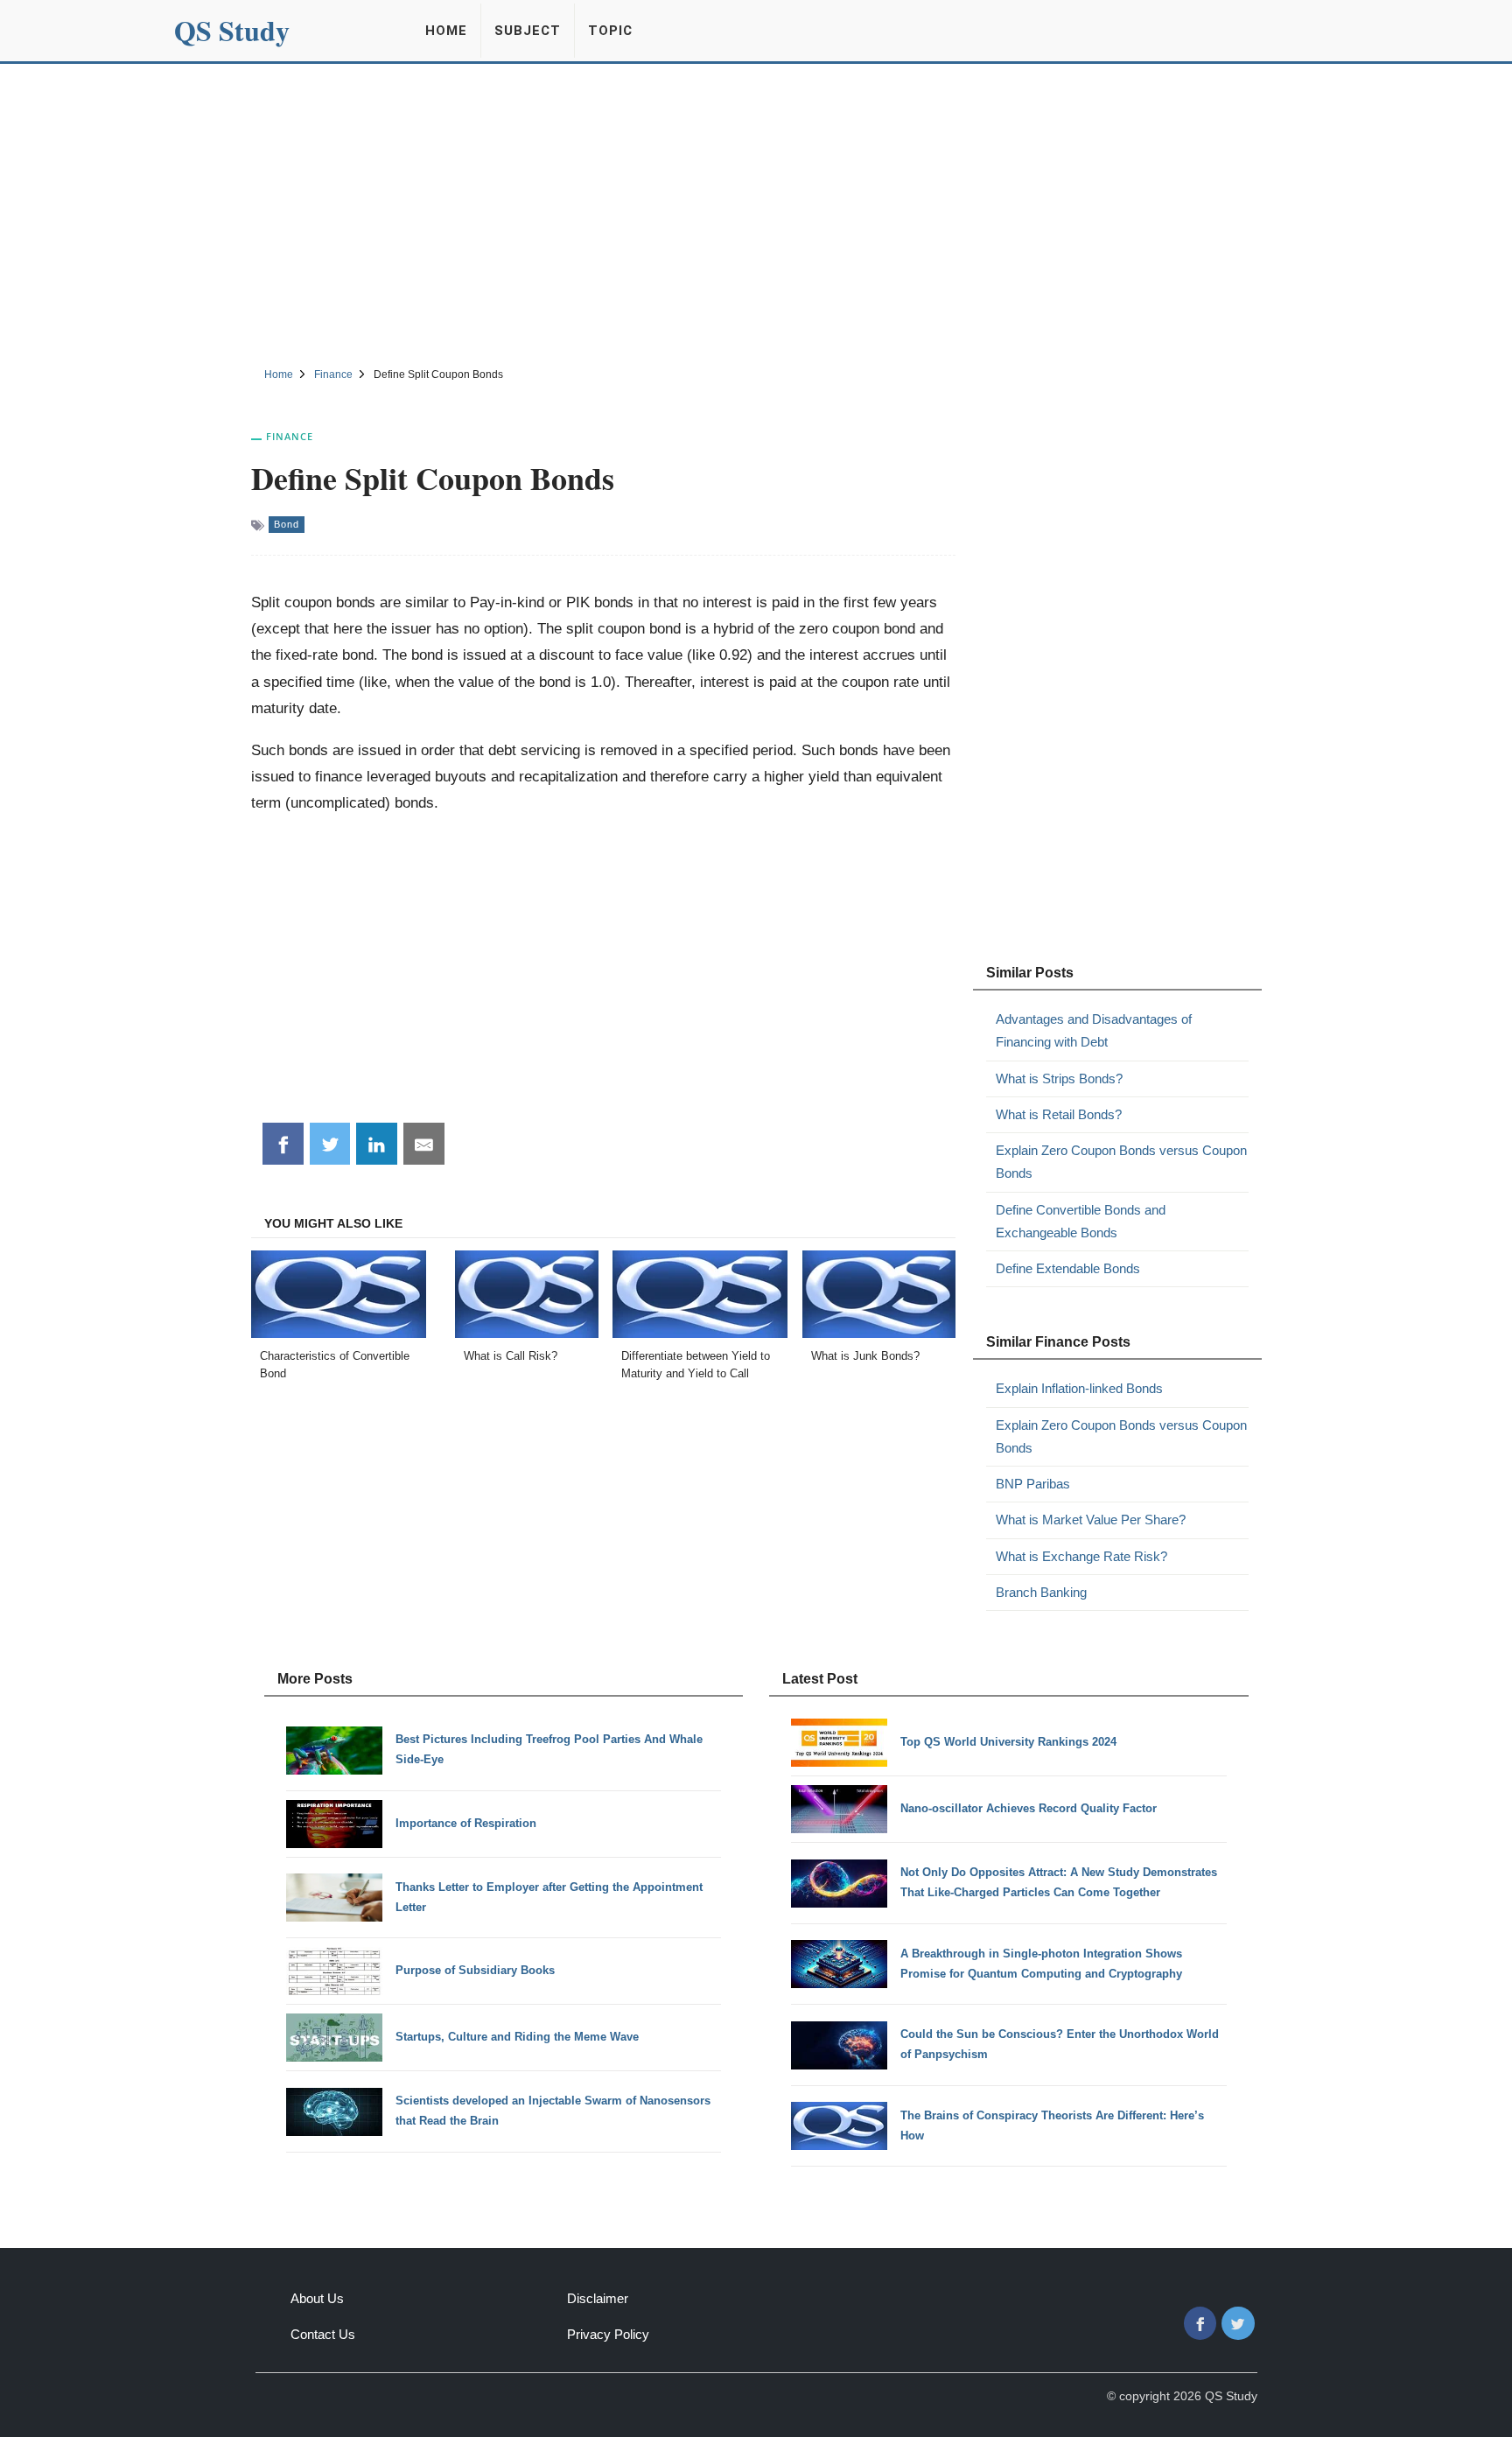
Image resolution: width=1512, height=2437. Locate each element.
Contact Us (323, 2334)
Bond (287, 524)
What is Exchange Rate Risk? (1081, 1556)
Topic (610, 31)
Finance (290, 436)
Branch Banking (1041, 1592)
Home (446, 31)
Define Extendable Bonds (1068, 1268)
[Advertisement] (756, 213)
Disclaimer (598, 2298)
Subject (528, 31)
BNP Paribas (1033, 1484)
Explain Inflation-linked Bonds (1079, 1388)
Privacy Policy (608, 2334)
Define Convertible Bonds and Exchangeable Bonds (1081, 1221)
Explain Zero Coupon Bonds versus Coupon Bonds (1121, 1162)
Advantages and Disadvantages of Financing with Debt (1094, 1030)
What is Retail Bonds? (1059, 1114)
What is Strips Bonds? (1059, 1078)
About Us (317, 2298)
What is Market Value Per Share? (1091, 1520)
